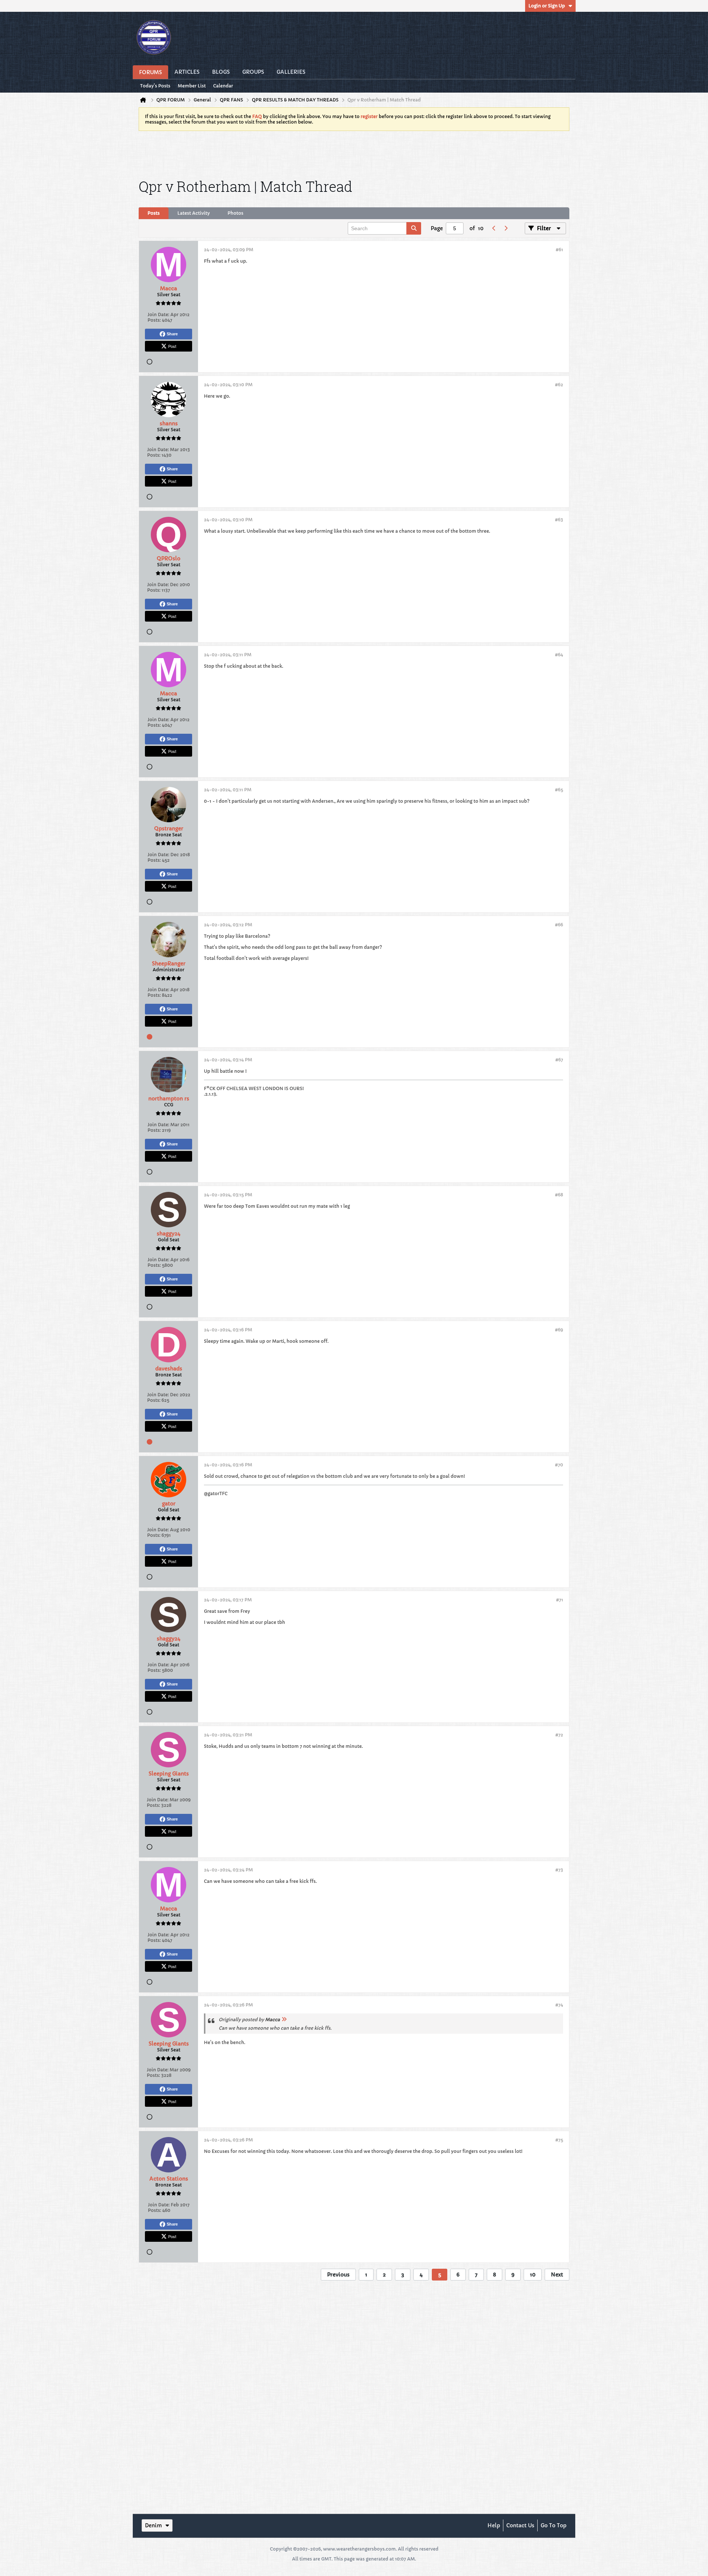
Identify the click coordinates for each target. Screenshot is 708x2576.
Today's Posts (155, 86)
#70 (559, 1465)
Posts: (154, 320)
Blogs (221, 72)
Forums (150, 72)
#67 (559, 1060)
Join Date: (158, 314)
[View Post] (284, 2020)
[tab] (154, 213)
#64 (559, 655)
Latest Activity (194, 213)
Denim (153, 2525)
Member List (192, 86)
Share (172, 334)
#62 (559, 385)
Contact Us (520, 2525)
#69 (559, 1330)
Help (494, 2525)
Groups (253, 72)
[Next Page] (506, 228)
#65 (559, 790)
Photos (235, 213)
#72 (559, 1735)
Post (172, 346)
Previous (338, 2275)
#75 (559, 2140)
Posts (154, 213)
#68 (559, 1195)
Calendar (223, 86)
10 (533, 2275)
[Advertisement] (354, 153)
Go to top (553, 2525)
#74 (559, 2005)
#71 (560, 1600)
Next (557, 2275)
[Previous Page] (494, 228)
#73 (559, 1870)
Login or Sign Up (547, 6)
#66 (559, 925)
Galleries (291, 72)
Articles (187, 72)
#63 (559, 520)
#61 (559, 250)
